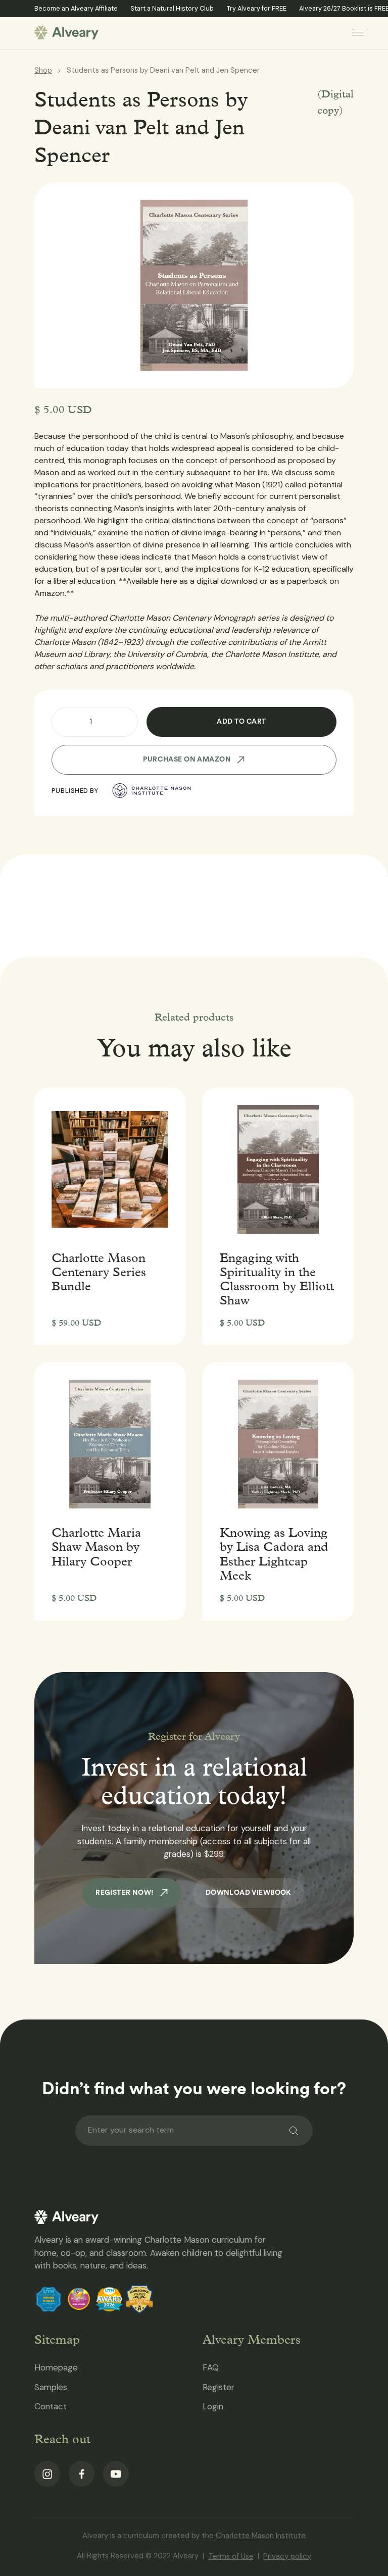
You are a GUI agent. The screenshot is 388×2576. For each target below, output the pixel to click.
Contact (51, 2406)
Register (219, 2387)
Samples (51, 2387)
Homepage (56, 2367)
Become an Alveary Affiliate (76, 8)
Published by (75, 791)
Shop (43, 70)
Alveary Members (252, 2339)
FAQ (211, 2367)
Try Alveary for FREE (257, 8)
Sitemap (57, 2339)
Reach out (62, 2439)
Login (213, 2406)
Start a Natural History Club (172, 8)
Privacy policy (287, 2556)
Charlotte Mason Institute (261, 2536)
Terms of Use (231, 2556)
